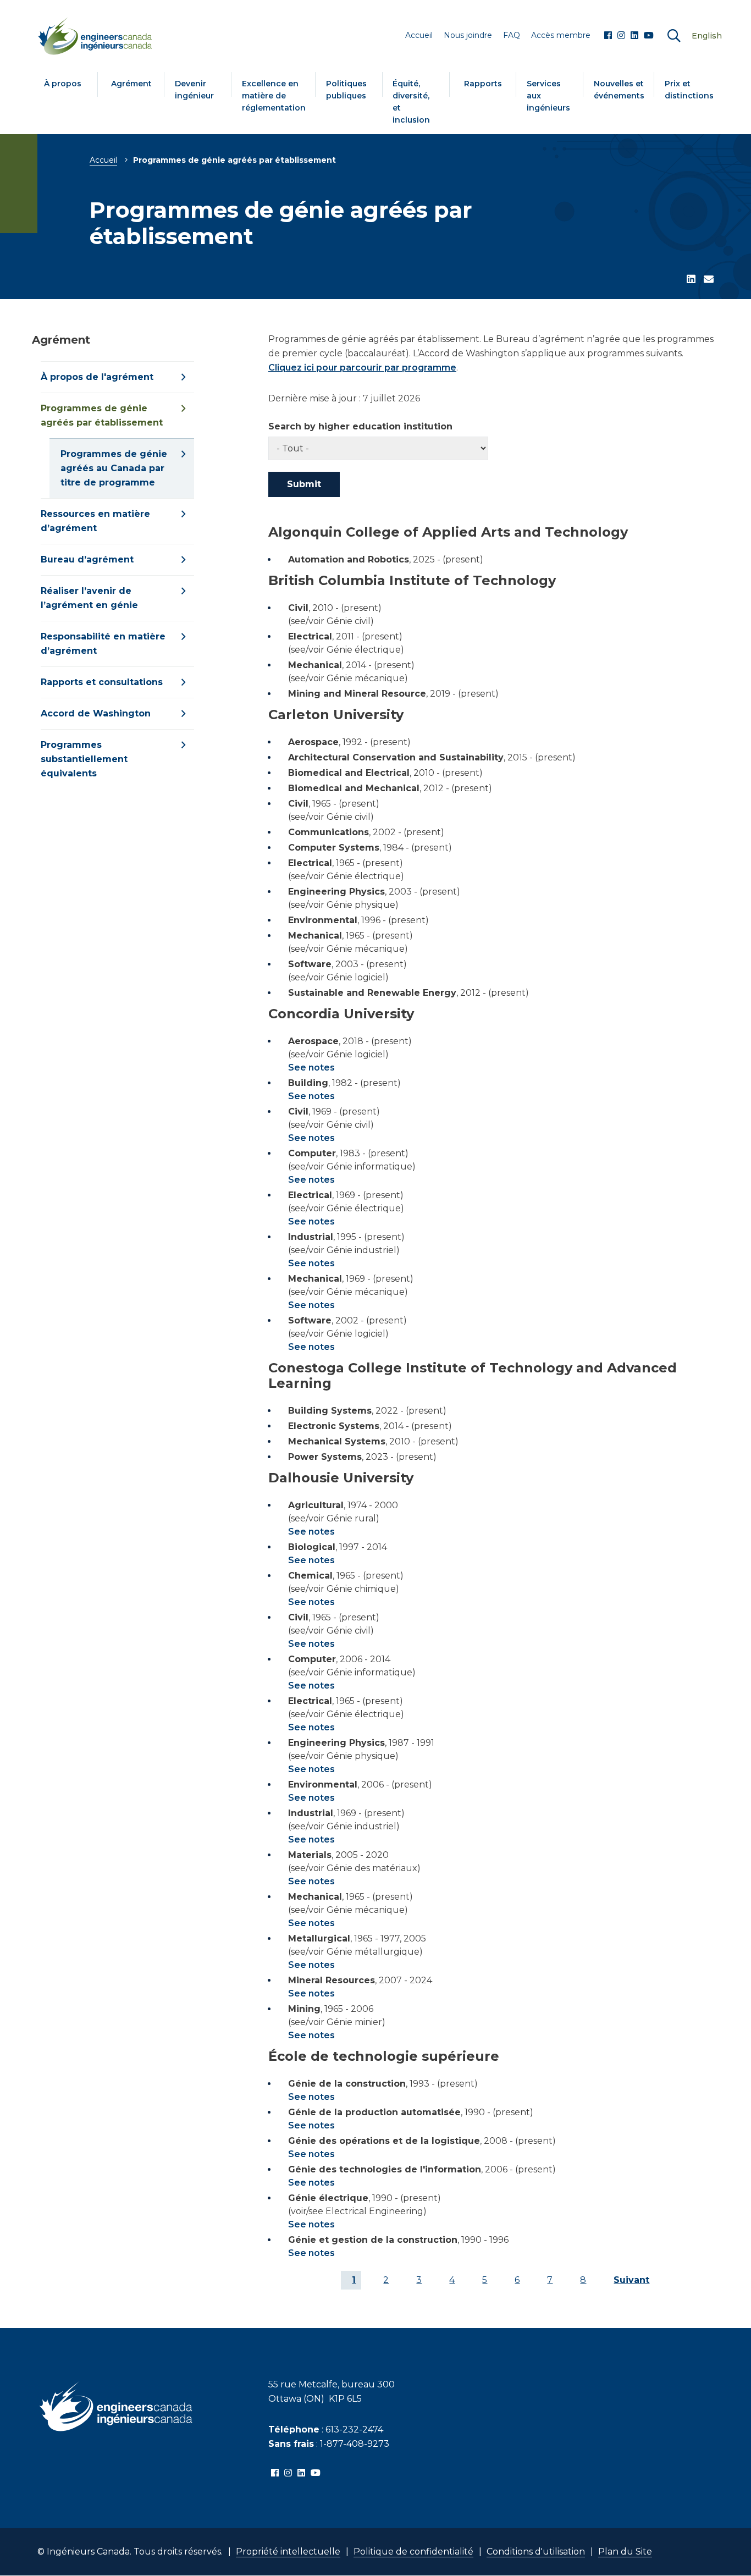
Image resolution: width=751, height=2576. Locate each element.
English (707, 36)
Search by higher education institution (360, 427)
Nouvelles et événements (619, 90)
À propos (63, 84)
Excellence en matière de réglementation (274, 96)
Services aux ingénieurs (548, 96)
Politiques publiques (346, 90)
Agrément (131, 84)
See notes (311, 1068)
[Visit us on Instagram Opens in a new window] (621, 36)
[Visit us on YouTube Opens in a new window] (649, 36)
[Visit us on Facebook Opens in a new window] (608, 36)
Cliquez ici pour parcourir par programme (362, 368)
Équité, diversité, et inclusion (411, 102)
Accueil (103, 160)
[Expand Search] (674, 36)
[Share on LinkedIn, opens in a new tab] (691, 280)
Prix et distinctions (689, 90)
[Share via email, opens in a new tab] (709, 280)
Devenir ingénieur (194, 90)
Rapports (483, 84)
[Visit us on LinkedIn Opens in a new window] (634, 36)
